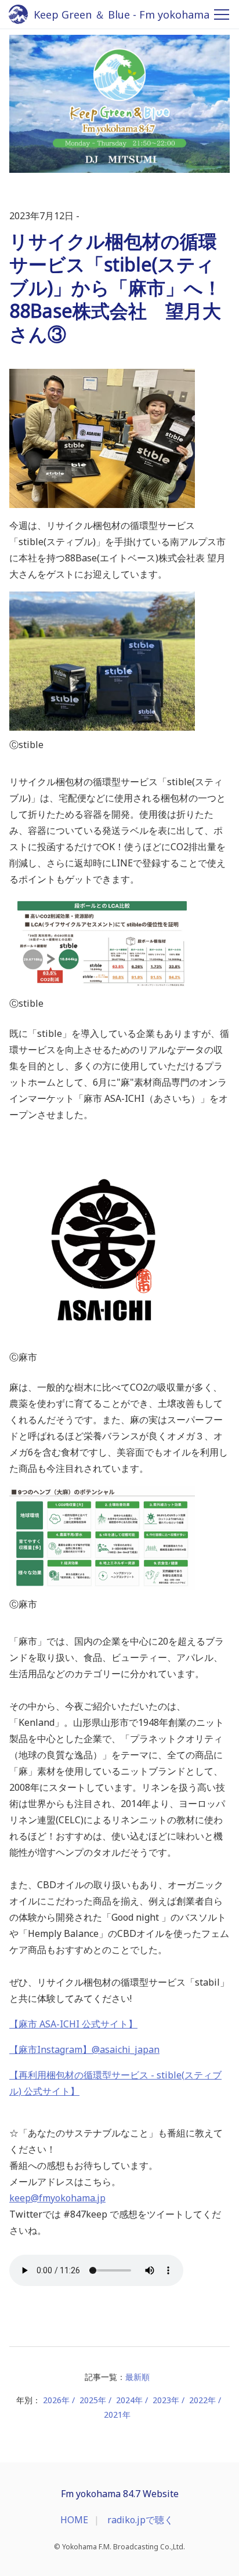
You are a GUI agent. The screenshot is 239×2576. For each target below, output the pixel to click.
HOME (74, 2520)
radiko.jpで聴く (140, 2520)
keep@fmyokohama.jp (57, 2198)
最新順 (137, 2377)
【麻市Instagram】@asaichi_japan (84, 2049)
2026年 (56, 2400)
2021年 (117, 2414)
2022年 (202, 2400)
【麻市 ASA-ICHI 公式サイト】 (73, 2024)
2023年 (166, 2400)
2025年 (93, 2400)
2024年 (129, 2400)
